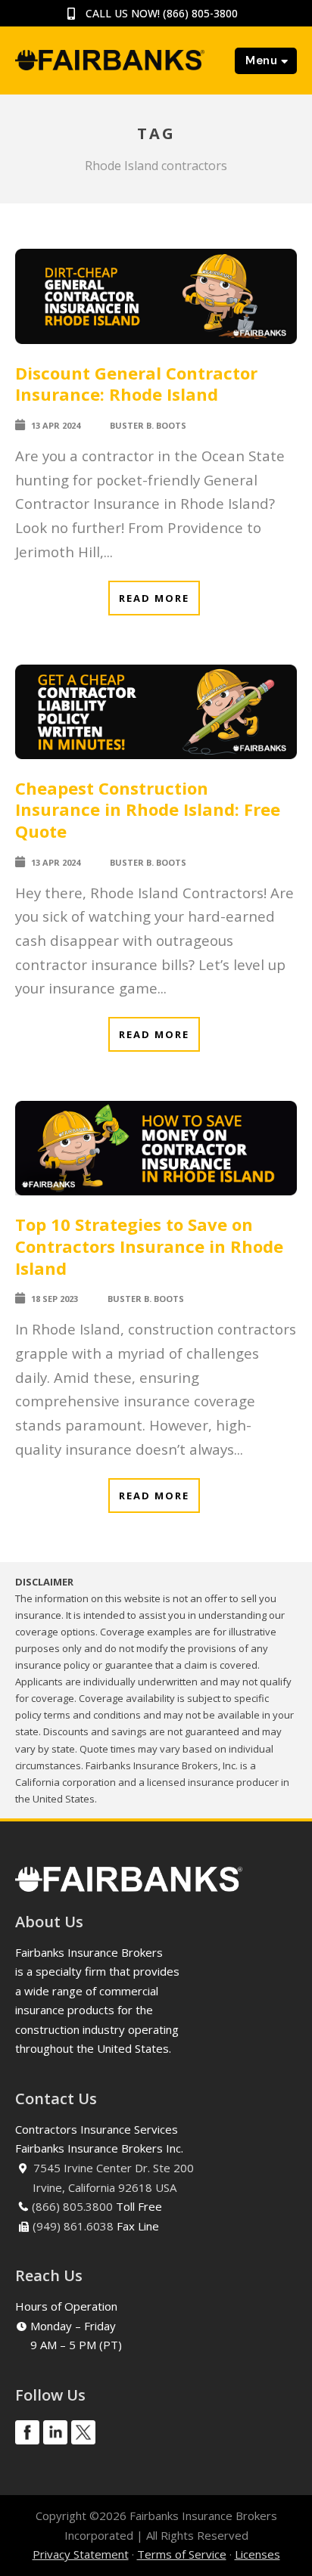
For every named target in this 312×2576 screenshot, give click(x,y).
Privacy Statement (81, 2554)
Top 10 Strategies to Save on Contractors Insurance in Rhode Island (149, 1246)
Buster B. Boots (148, 425)
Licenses (257, 2554)
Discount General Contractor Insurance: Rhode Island (136, 384)
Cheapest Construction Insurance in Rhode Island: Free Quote (148, 809)
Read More (154, 598)
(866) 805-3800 (200, 13)
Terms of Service (182, 2554)
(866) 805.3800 (72, 2206)
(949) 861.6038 (73, 2226)
